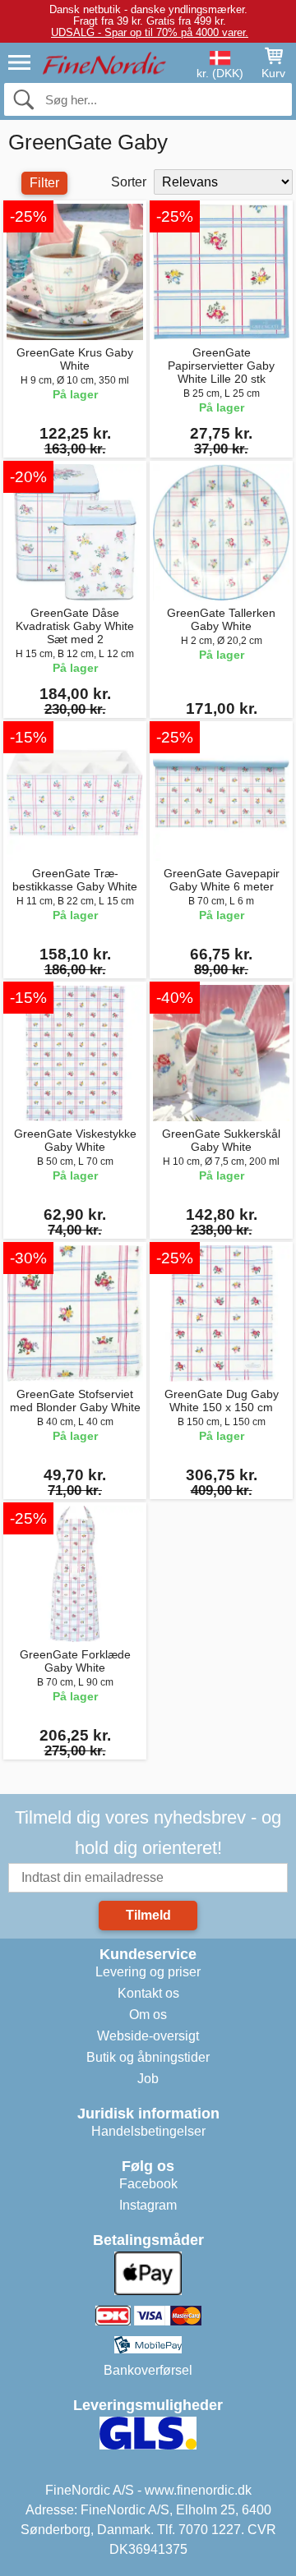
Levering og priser (148, 1972)
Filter (44, 183)
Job (148, 2079)
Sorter (129, 182)
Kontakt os (148, 1993)
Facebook (148, 2184)
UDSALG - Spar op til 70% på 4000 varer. (150, 32)
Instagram (148, 2205)
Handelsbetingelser (148, 2131)
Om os (148, 2015)
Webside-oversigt (148, 2036)
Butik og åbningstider (148, 2057)
